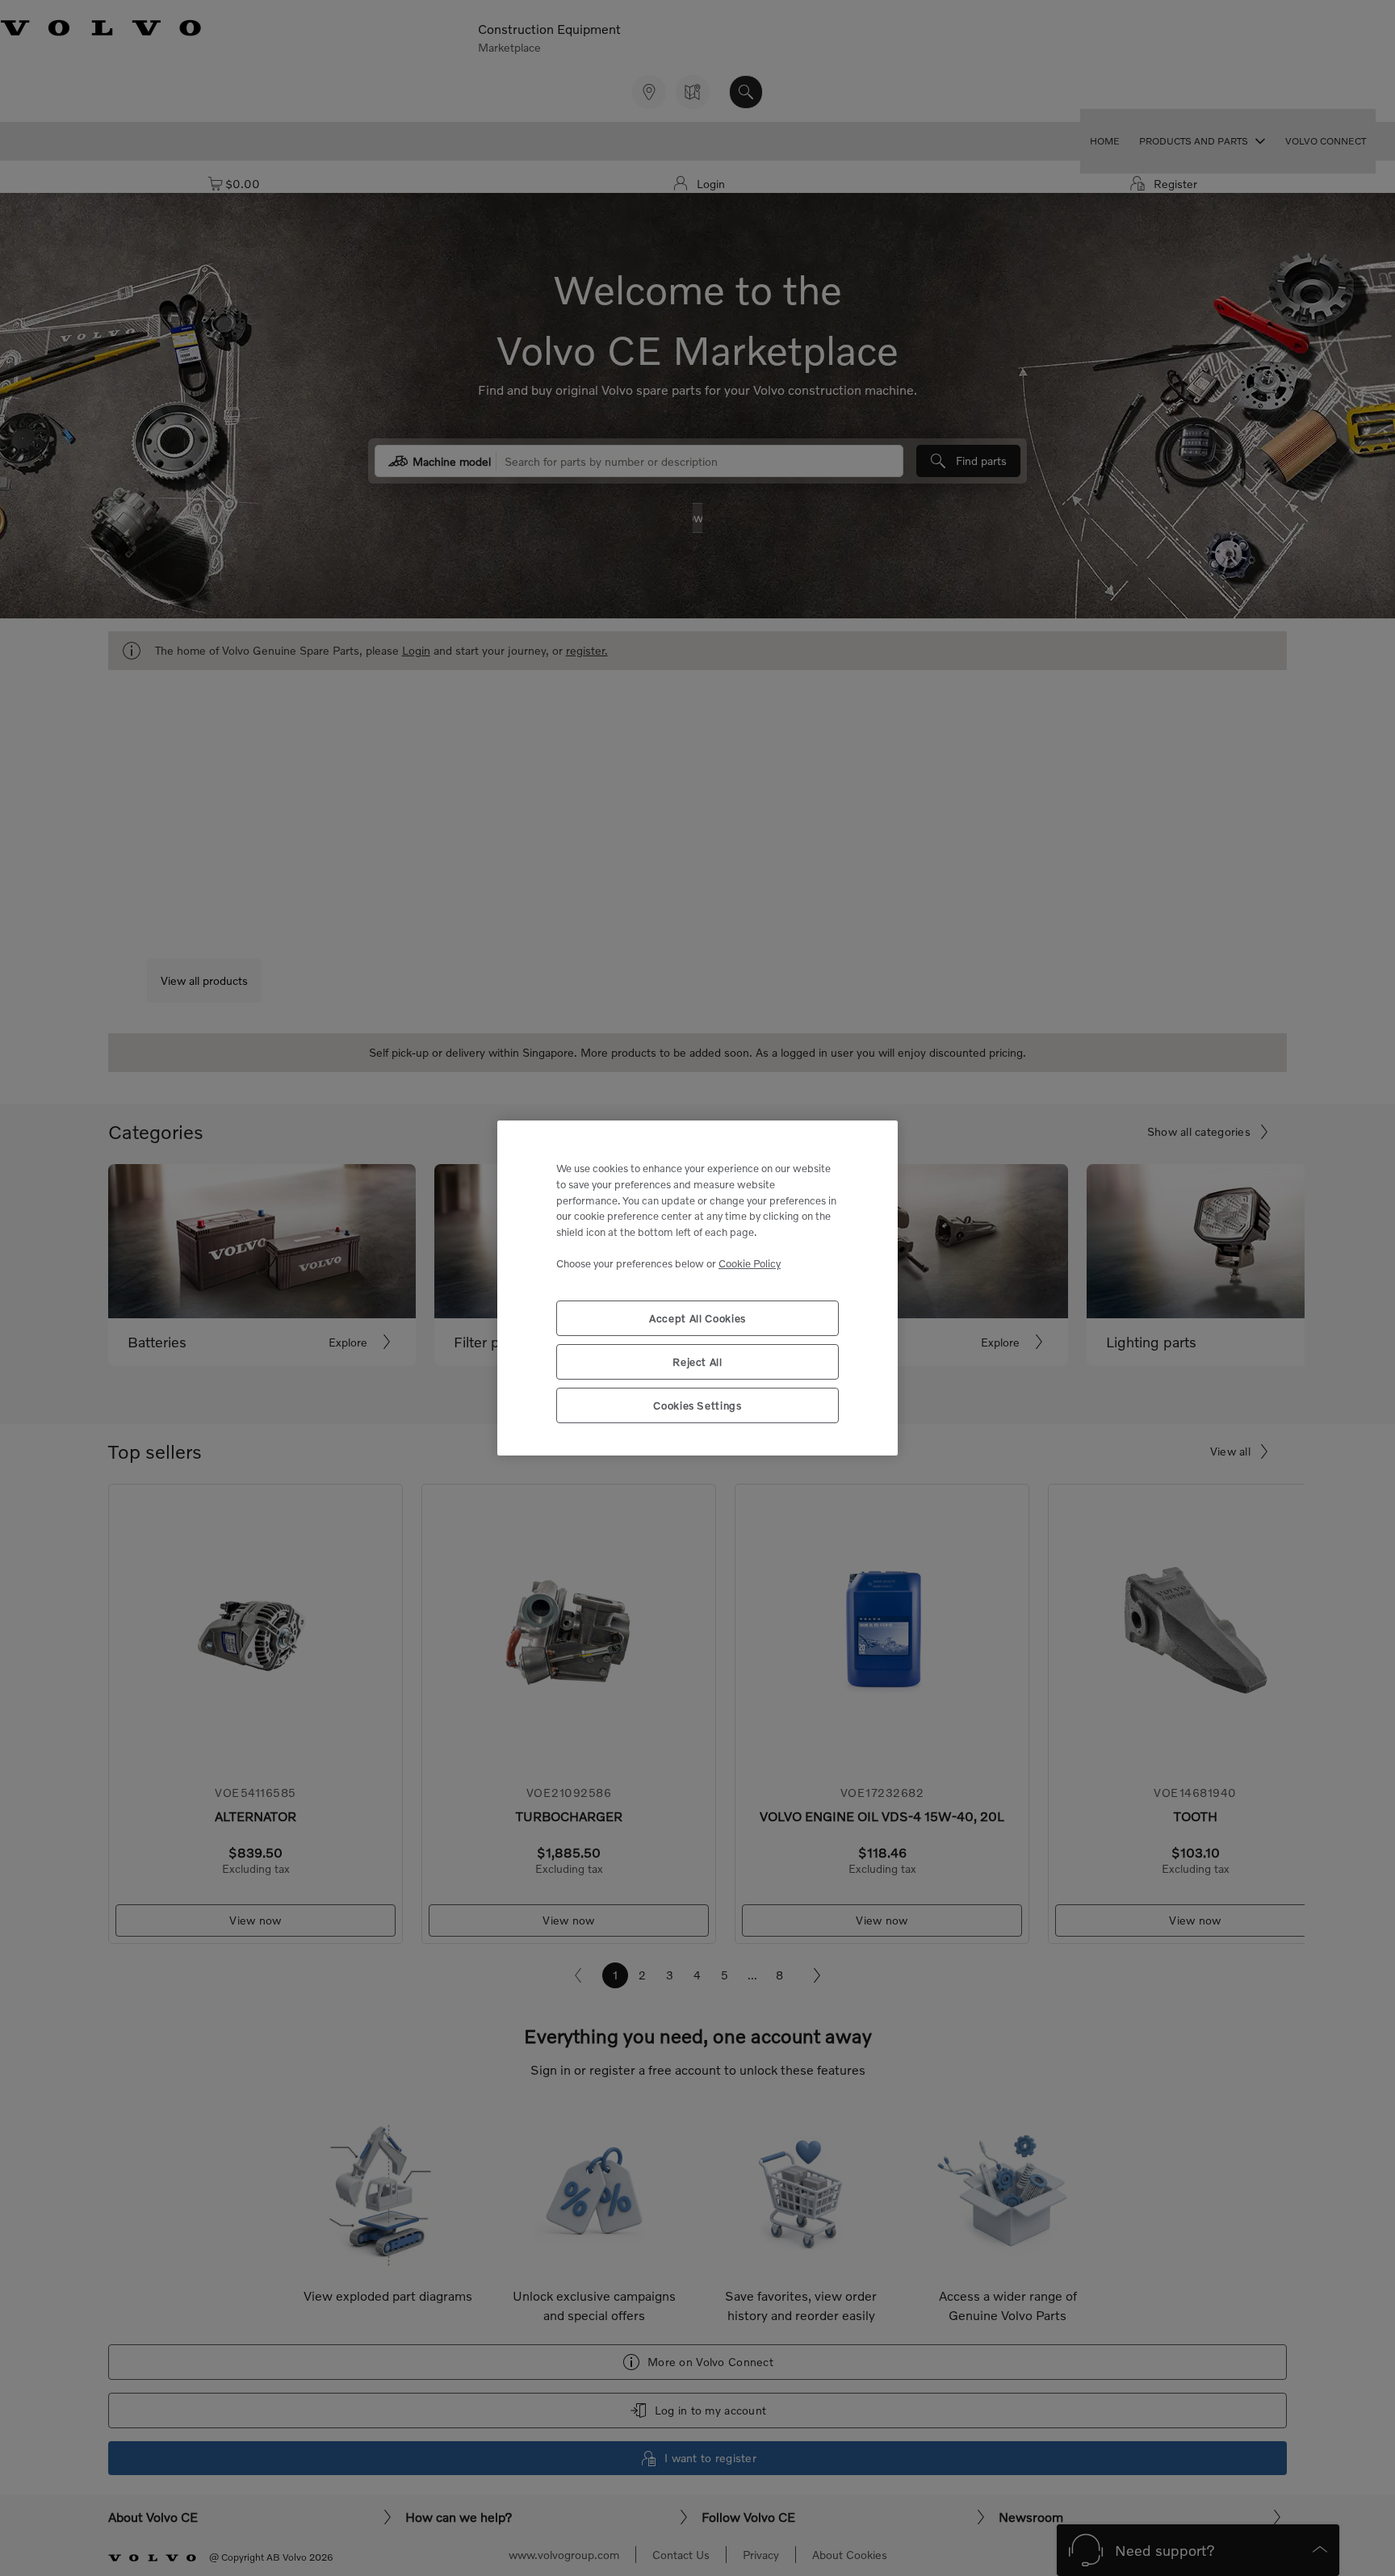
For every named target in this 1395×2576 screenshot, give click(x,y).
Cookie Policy (750, 1263)
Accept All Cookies (697, 1318)
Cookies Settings (697, 1405)
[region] (697, 1288)
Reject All (697, 1362)
